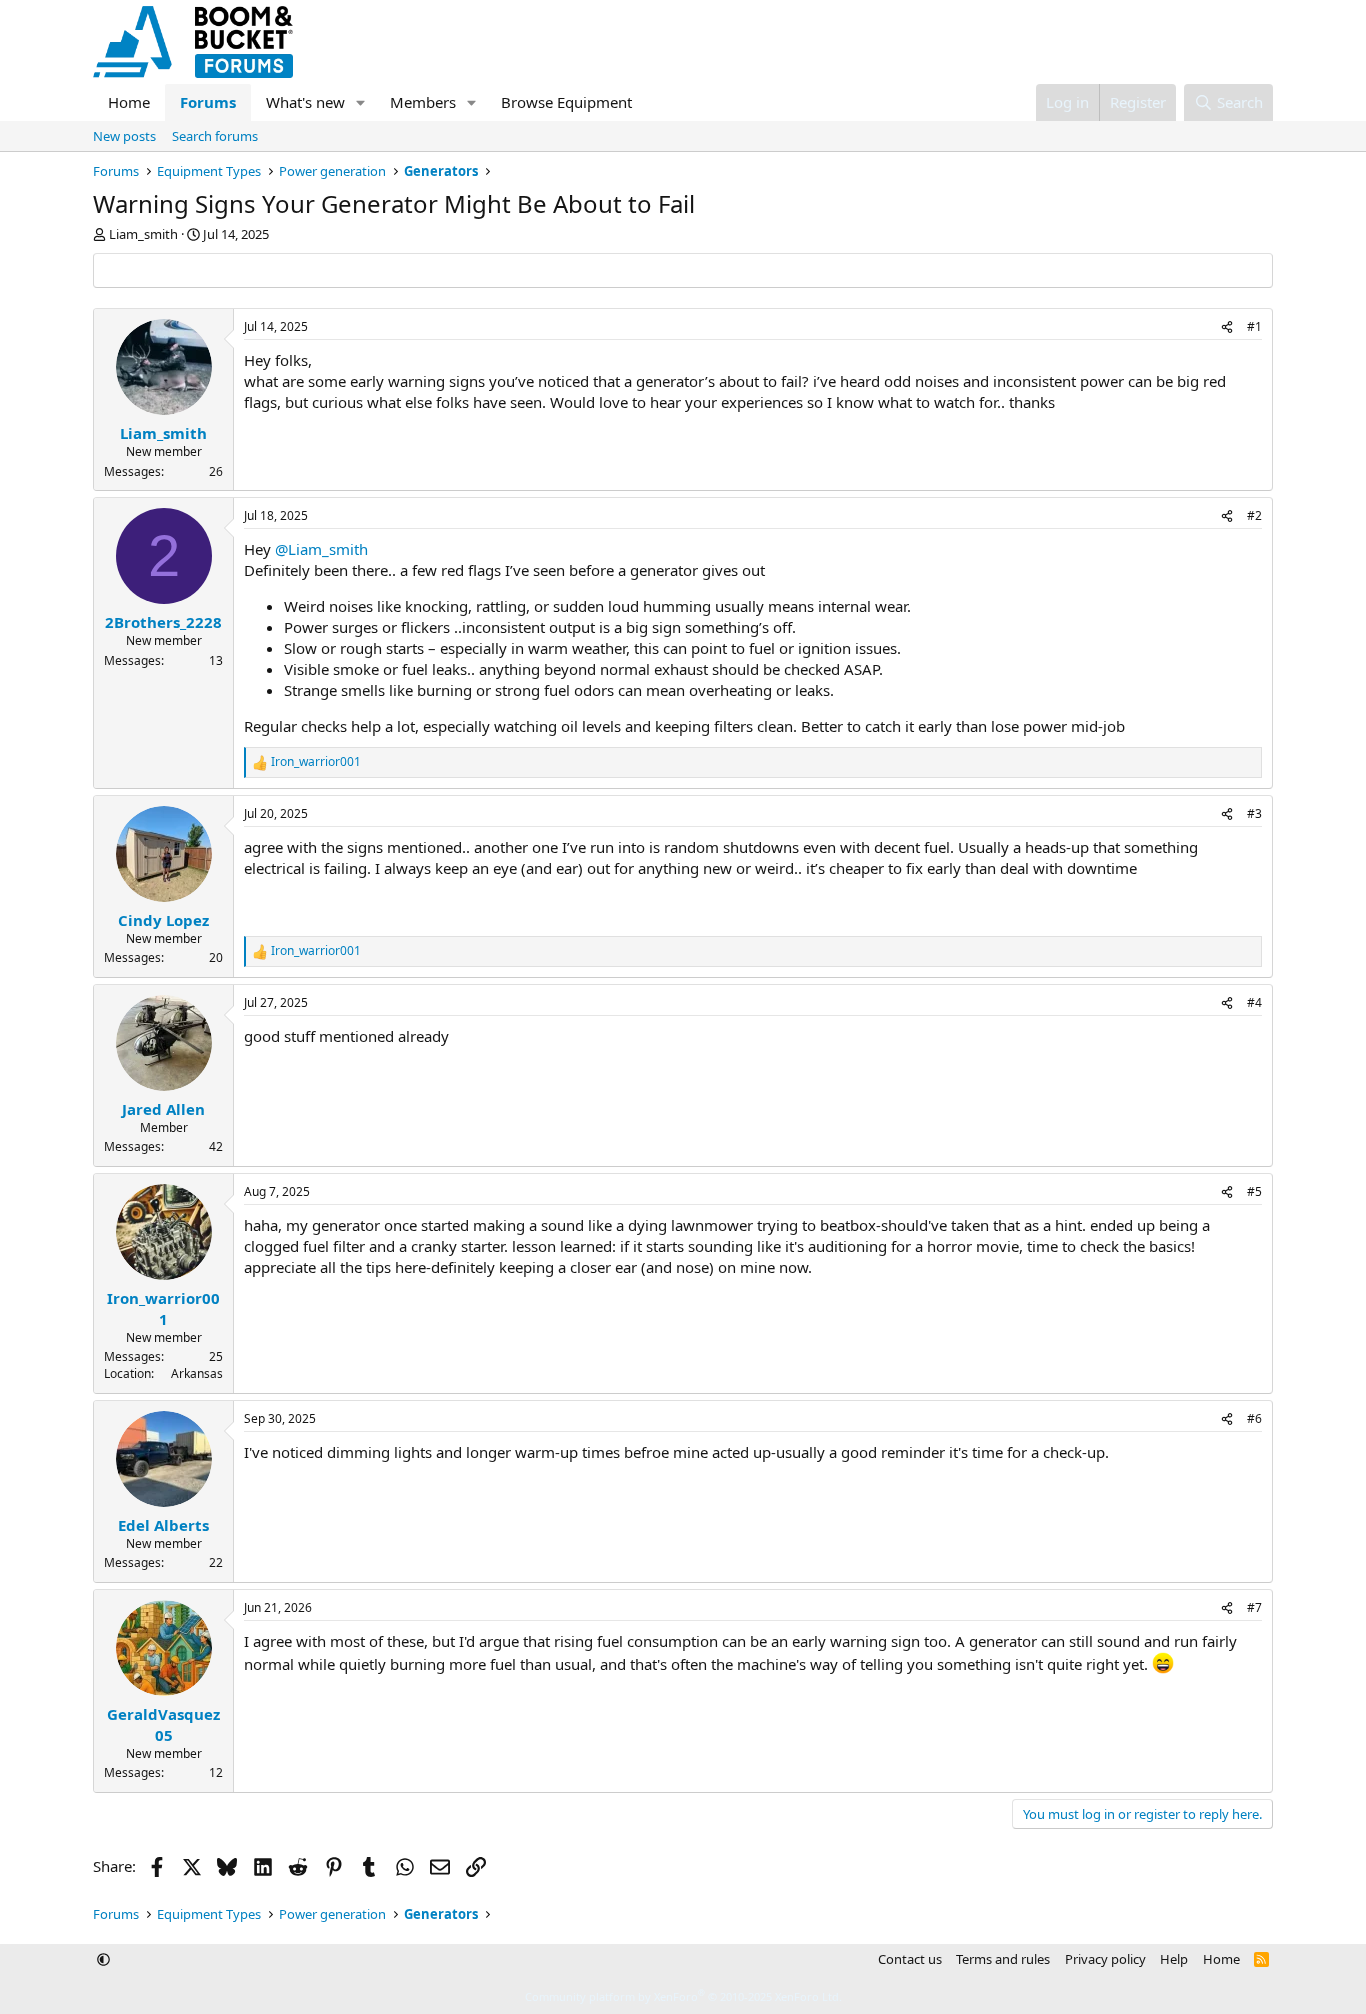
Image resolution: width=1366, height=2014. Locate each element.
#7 (1254, 1607)
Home (129, 102)
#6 (1254, 1418)
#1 (1254, 326)
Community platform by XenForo (683, 1996)
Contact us (910, 1959)
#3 (1254, 813)
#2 (1254, 515)
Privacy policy (1105, 1959)
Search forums (215, 136)
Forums (208, 102)
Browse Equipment (566, 102)
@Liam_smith (321, 549)
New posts (124, 136)
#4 (1254, 1002)
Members (423, 102)
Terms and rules (1003, 1959)
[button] (361, 102)
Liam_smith (143, 234)
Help (1174, 1959)
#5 (1254, 1191)
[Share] (1227, 327)
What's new (305, 102)
